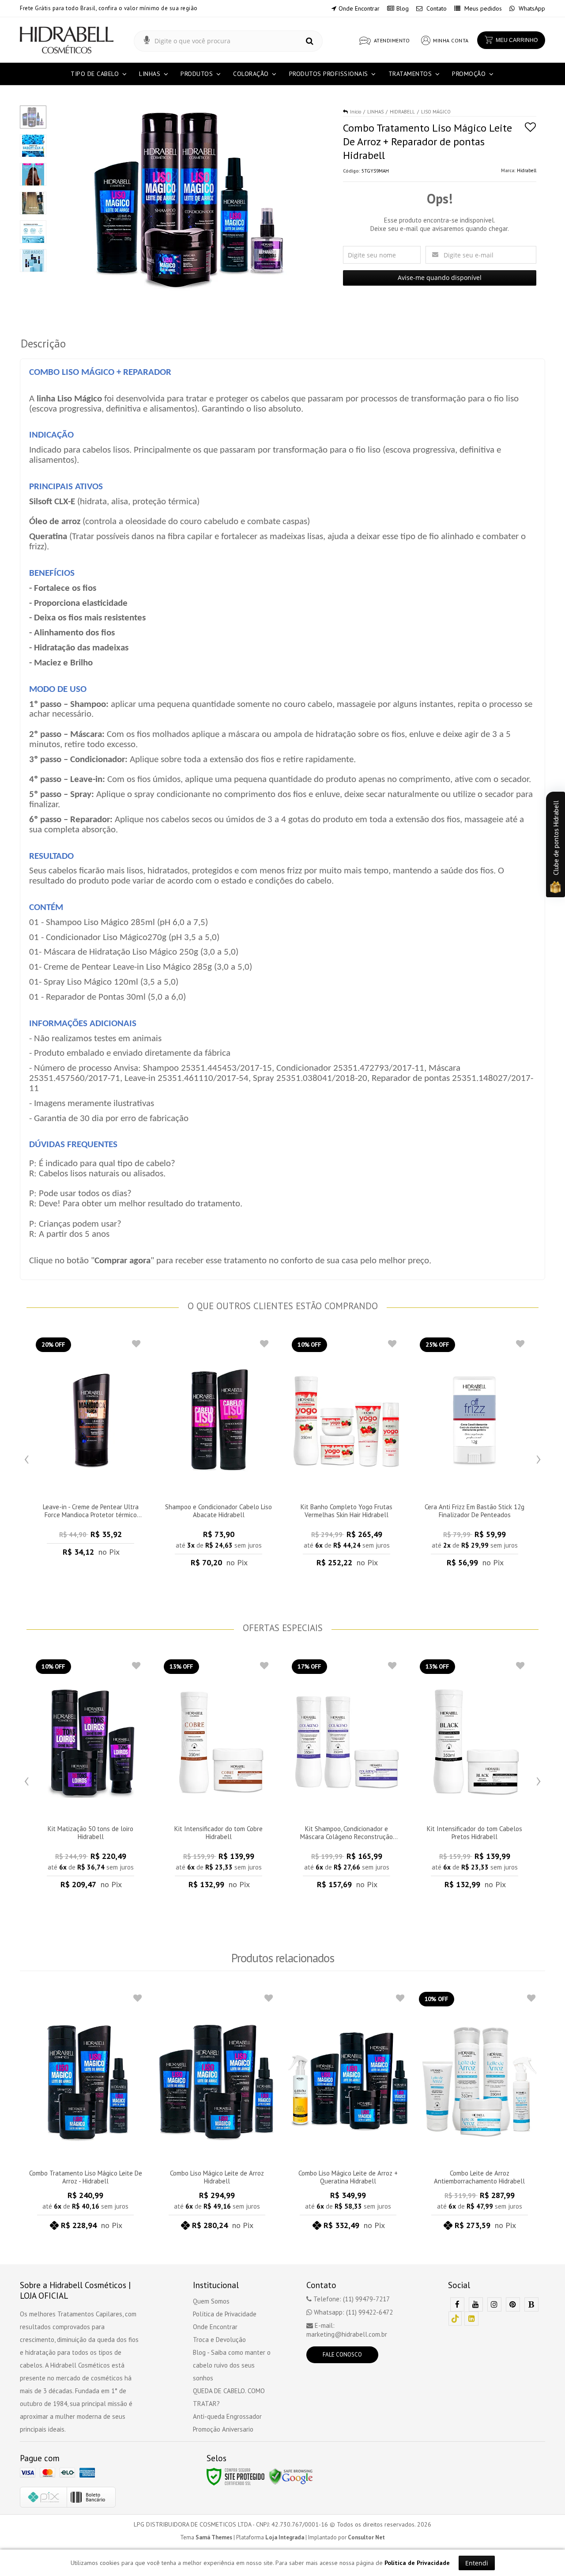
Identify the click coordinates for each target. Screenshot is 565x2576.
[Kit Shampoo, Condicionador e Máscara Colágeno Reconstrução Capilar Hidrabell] (347, 1777)
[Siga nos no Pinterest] (513, 2305)
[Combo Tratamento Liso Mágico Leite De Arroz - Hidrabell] (86, 2113)
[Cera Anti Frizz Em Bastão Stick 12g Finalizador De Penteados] (475, 1455)
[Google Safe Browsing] (291, 2476)
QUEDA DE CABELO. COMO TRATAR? (229, 2397)
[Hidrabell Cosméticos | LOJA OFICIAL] (67, 40)
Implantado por (347, 2537)
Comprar (90, 1554)
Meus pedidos (482, 8)
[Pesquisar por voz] (147, 41)
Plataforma (270, 2537)
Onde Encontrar (359, 8)
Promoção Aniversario (223, 2429)
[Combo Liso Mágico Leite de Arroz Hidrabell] (217, 2113)
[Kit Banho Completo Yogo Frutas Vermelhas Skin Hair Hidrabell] (347, 1455)
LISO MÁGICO (436, 112)
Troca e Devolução (219, 2340)
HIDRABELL (402, 112)
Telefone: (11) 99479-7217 (351, 2299)
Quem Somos (211, 2301)
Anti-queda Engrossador (227, 2416)
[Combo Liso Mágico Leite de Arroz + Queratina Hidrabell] (348, 2113)
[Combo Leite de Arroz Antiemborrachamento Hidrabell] (480, 2113)
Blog (403, 8)
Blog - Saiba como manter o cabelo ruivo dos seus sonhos (232, 2365)
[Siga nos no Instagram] (494, 2305)
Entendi (477, 2563)
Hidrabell (527, 170)
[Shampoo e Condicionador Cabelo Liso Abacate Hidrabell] (218, 1455)
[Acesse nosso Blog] (531, 2305)
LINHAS (375, 112)
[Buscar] (310, 41)
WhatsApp (531, 8)
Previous (26, 1457)
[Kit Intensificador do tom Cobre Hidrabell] (218, 1777)
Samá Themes (214, 2537)
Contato (436, 8)
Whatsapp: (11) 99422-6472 (352, 2312)
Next (539, 1457)
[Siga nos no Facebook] (457, 2305)
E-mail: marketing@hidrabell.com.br (347, 2330)
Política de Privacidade (225, 2314)
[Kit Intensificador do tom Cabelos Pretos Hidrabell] (475, 1777)
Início (356, 112)
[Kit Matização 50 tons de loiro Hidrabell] (90, 1777)
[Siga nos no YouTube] (476, 2305)
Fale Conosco (342, 2355)
